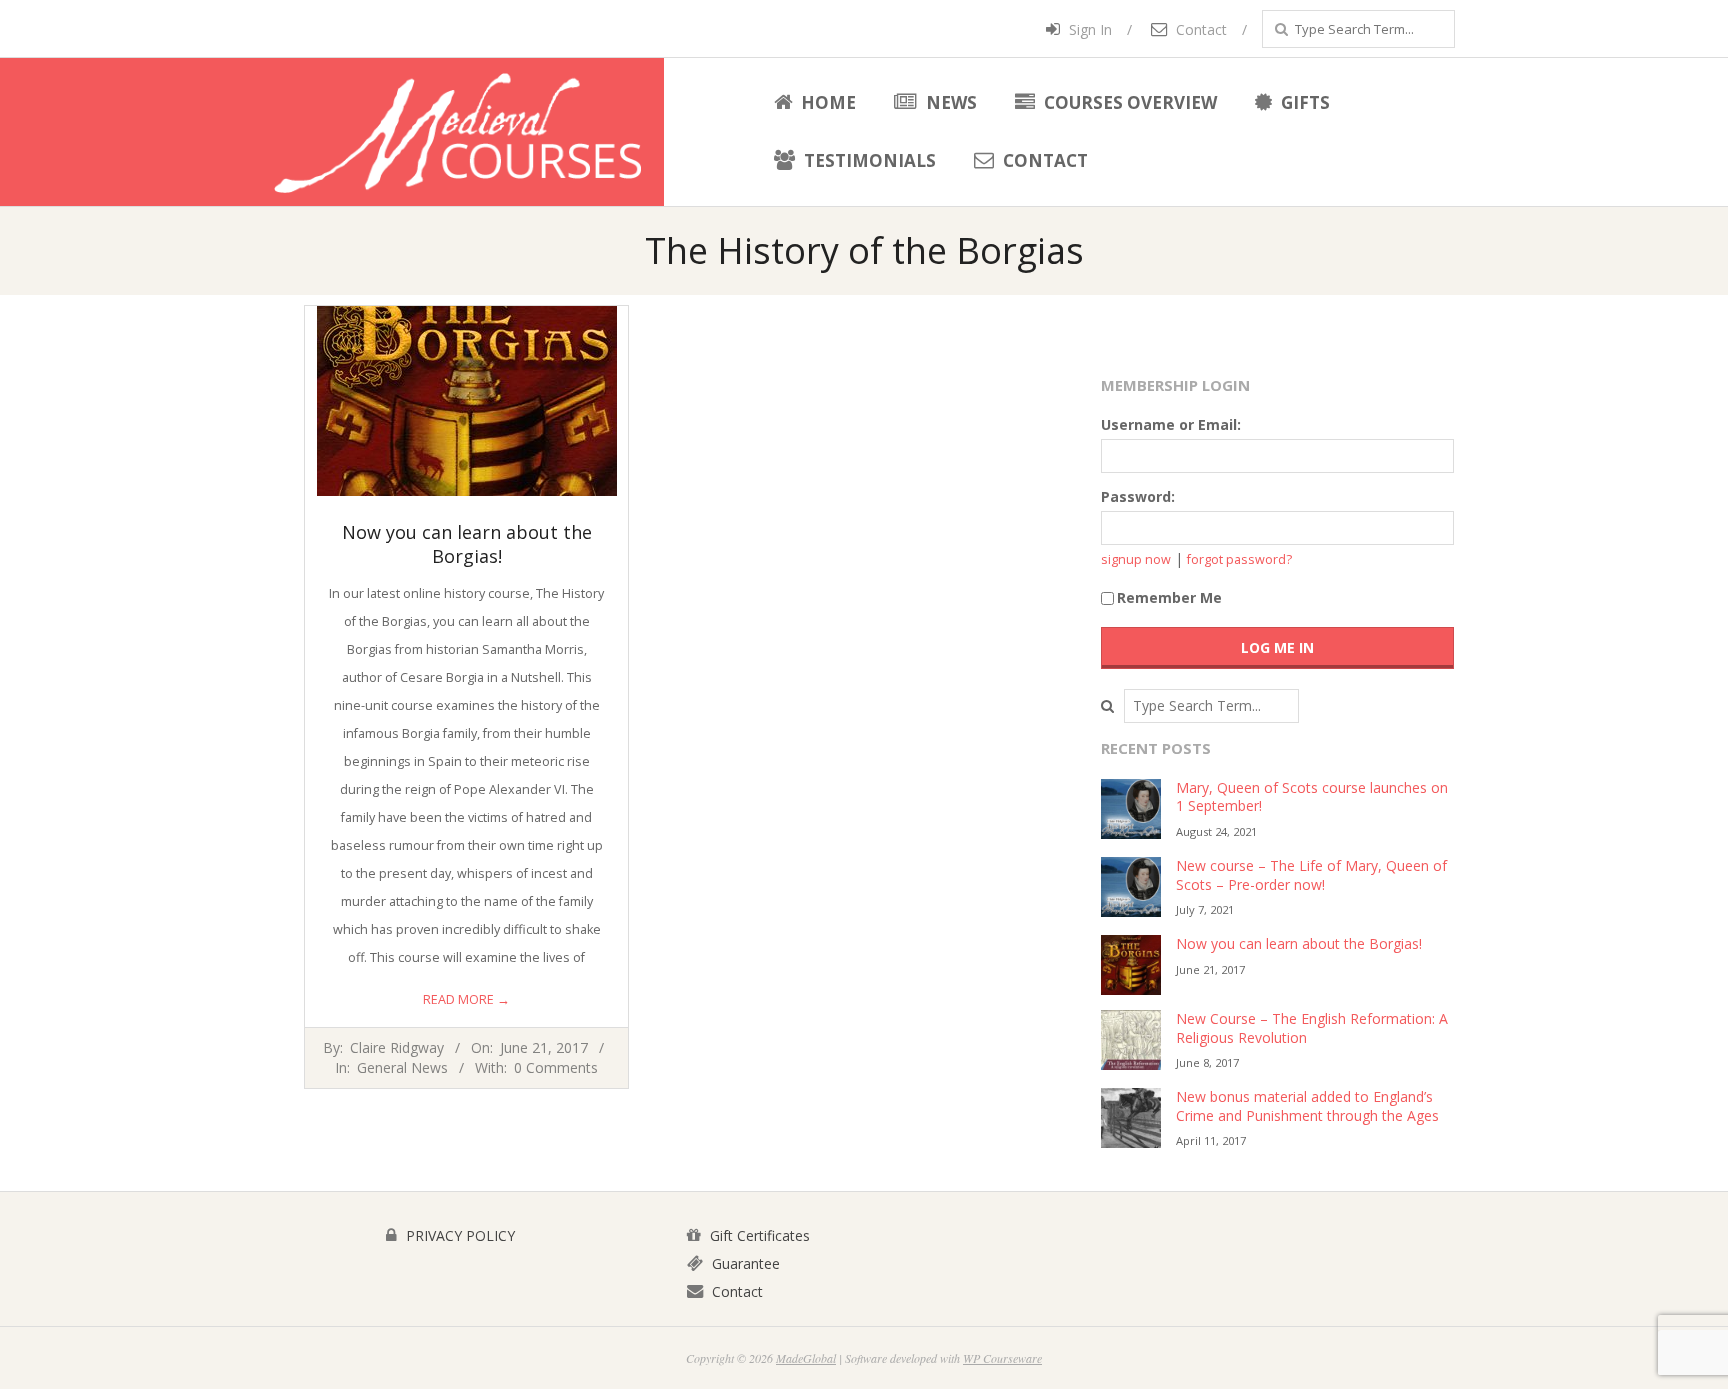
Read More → (466, 999)
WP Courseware (1002, 1358)
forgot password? (1239, 559)
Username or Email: (1171, 424)
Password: (1138, 496)
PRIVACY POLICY (458, 1235)
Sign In (1088, 29)
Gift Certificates (758, 1235)
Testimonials (868, 160)
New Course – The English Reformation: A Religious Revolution (1312, 1028)
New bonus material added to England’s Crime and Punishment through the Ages (1307, 1106)
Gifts (1303, 102)
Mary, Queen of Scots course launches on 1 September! (1312, 797)
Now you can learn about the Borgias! (467, 544)
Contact (1199, 29)
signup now (1136, 559)
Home (826, 102)
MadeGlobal (806, 1358)
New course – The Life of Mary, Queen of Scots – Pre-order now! (1311, 875)
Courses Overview (1128, 102)
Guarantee (744, 1263)
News (949, 102)
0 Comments (556, 1067)
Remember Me (1169, 597)
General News (402, 1067)
